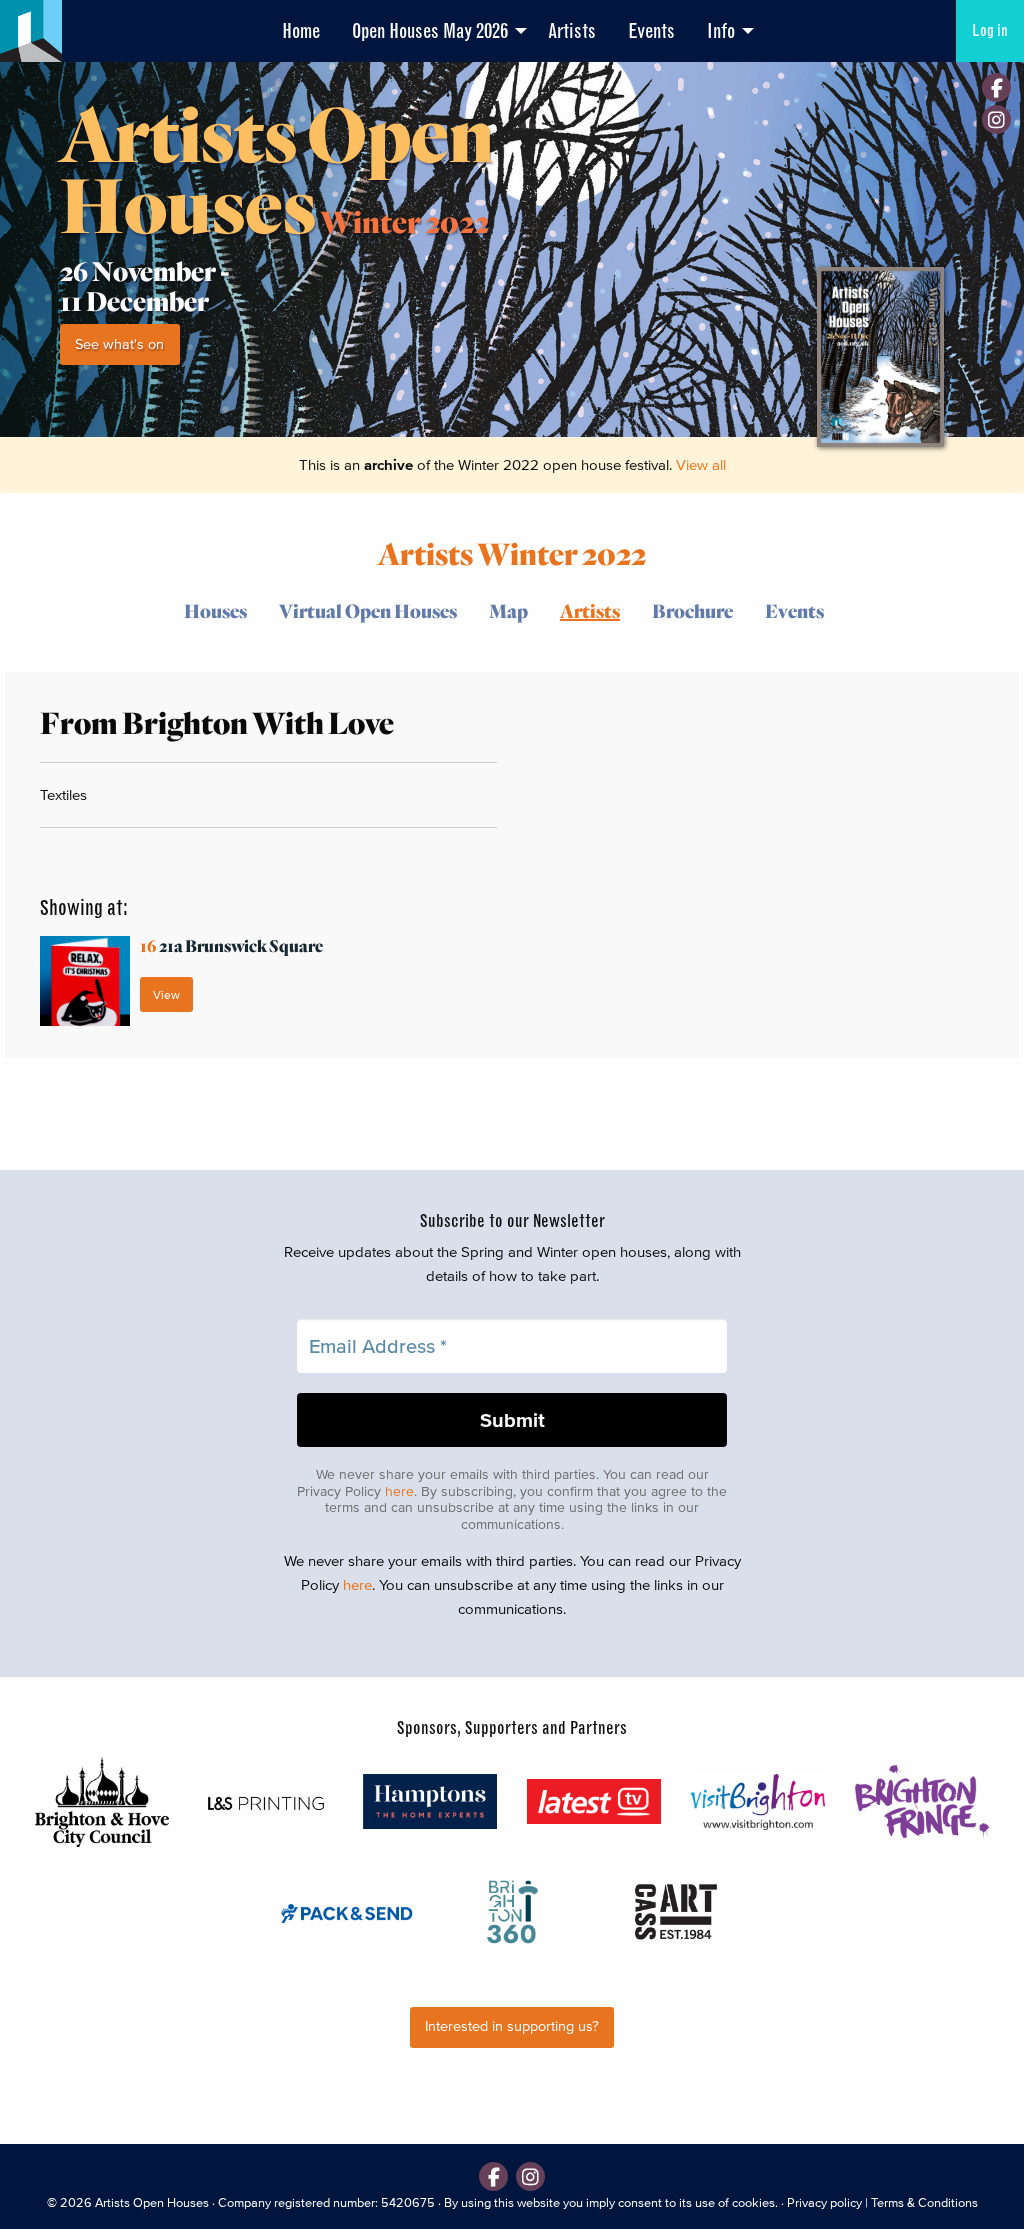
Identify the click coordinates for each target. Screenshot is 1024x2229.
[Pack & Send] (348, 1912)
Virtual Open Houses (368, 610)
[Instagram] (996, 119)
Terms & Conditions (924, 2202)
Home (301, 31)
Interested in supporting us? (512, 2026)
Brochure (692, 610)
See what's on (119, 344)
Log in (990, 30)
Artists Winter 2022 (512, 552)
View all (701, 464)
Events (651, 31)
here (399, 1491)
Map (508, 610)
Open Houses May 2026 (430, 31)
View (166, 994)
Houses (215, 610)
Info (721, 31)
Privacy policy (824, 2202)
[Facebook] (996, 87)
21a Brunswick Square (231, 945)
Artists (572, 31)
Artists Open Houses (152, 2202)
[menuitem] (301, 31)
